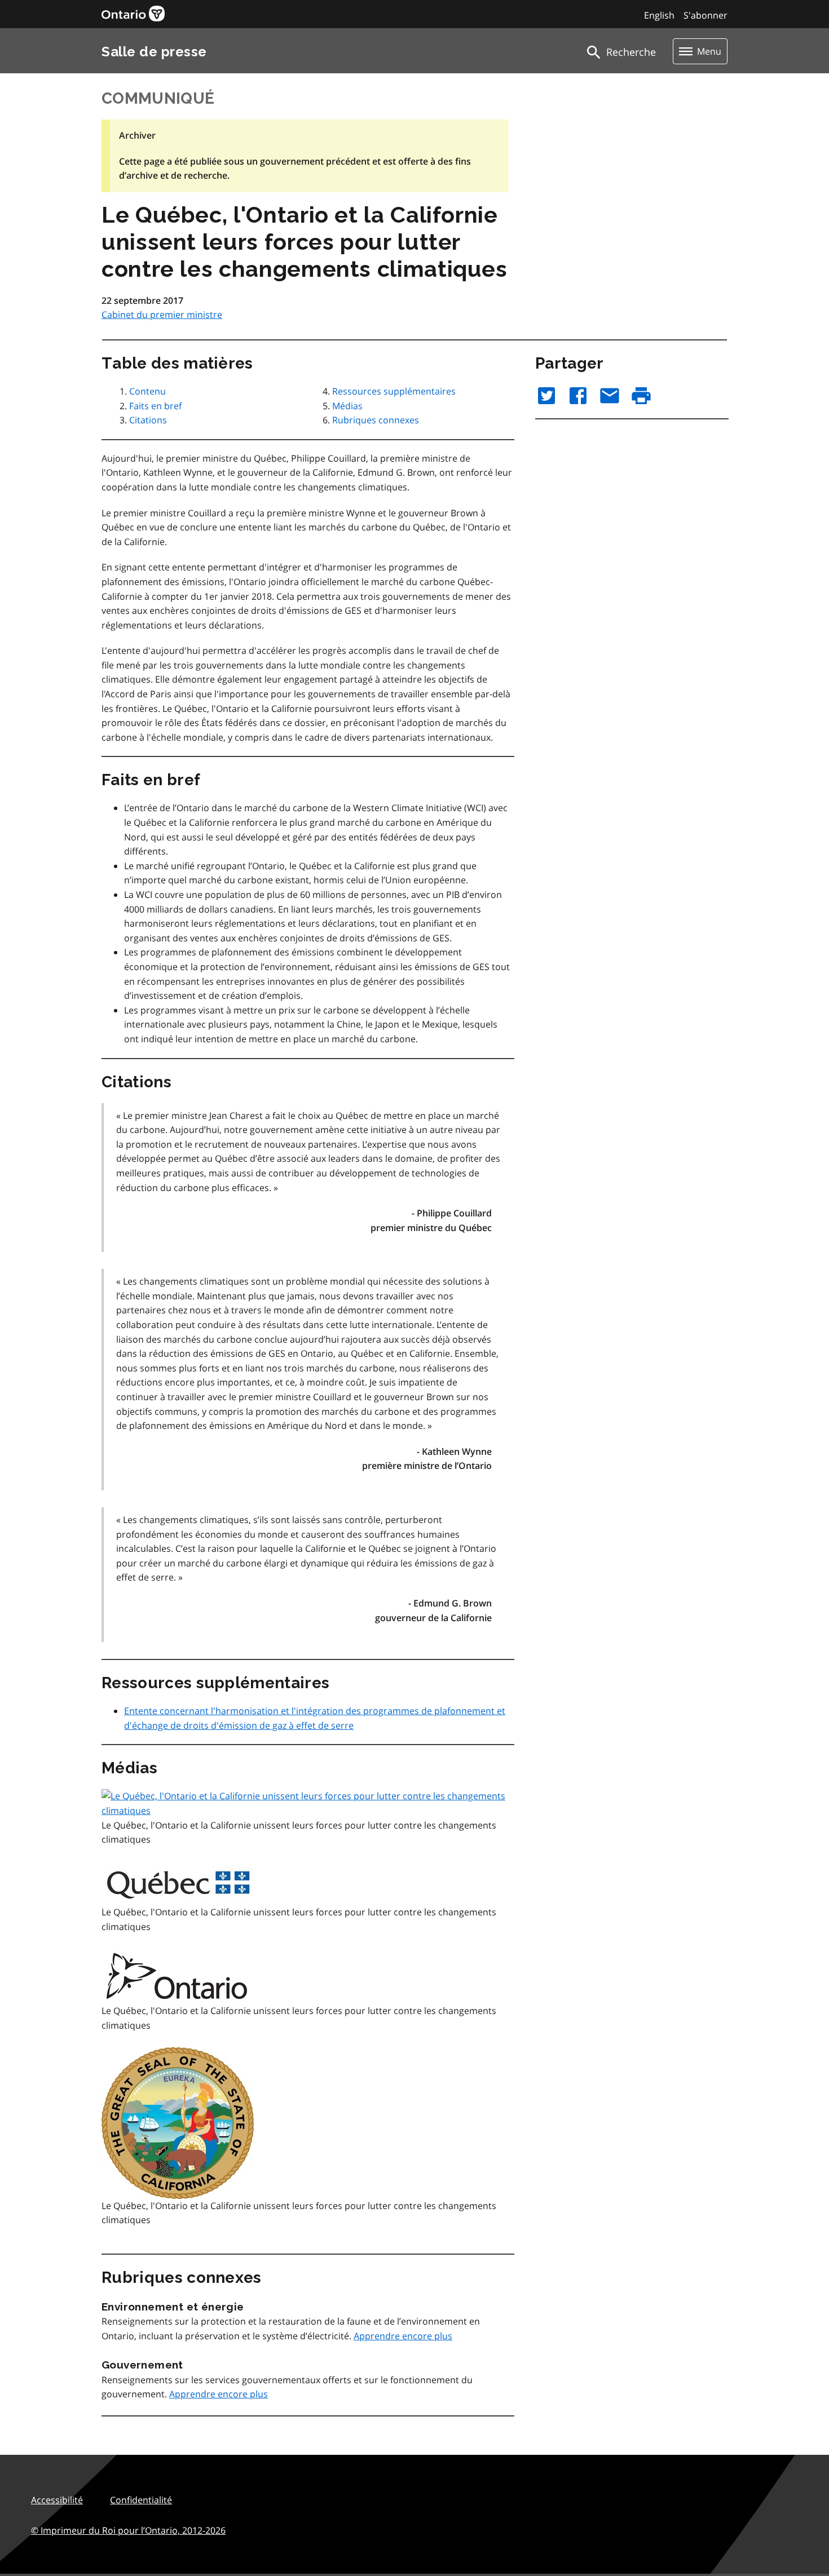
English (659, 15)
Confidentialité (141, 2500)
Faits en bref (155, 406)
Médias (347, 406)
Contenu (147, 391)
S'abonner (705, 15)
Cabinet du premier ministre (162, 315)
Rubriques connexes (376, 420)
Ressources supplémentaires (394, 391)
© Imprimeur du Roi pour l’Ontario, (128, 2530)
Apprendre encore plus (403, 2336)
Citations (148, 420)
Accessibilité (57, 2500)
